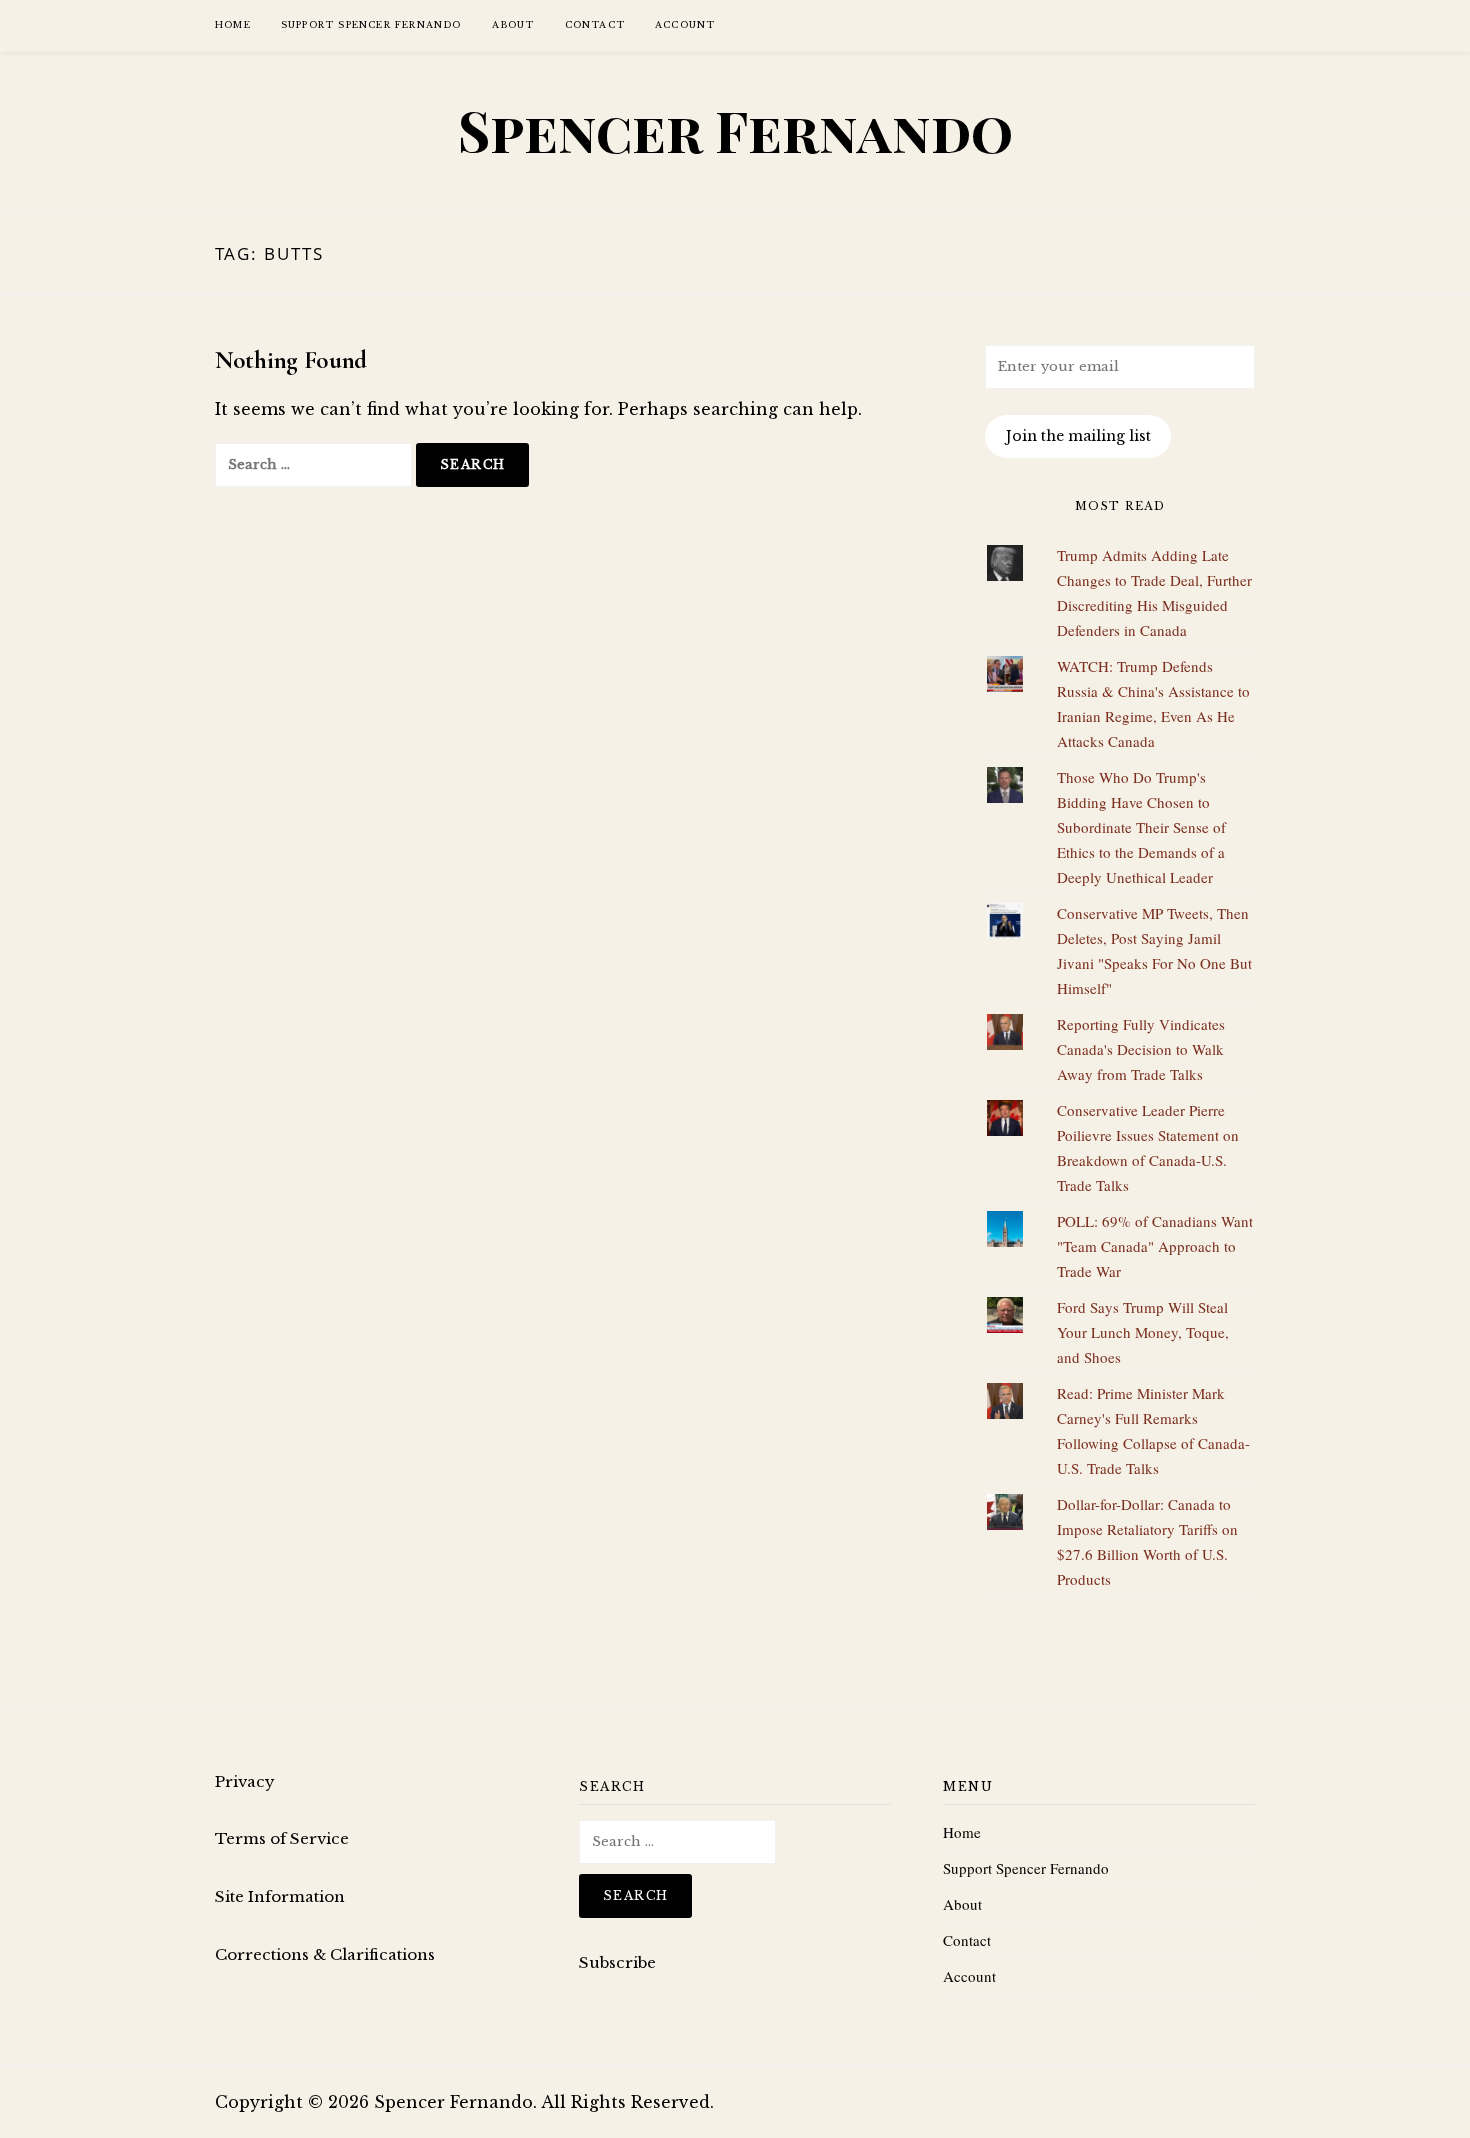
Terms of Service (282, 1838)
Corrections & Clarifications (325, 1954)
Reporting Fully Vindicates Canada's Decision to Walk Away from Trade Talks (1141, 1049)
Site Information (280, 1896)
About (513, 24)
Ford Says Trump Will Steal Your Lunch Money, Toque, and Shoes (1143, 1332)
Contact (595, 24)
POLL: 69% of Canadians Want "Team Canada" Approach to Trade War (1155, 1246)
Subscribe (617, 1962)
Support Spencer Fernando (371, 24)
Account (685, 24)
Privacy (245, 1781)
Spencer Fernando (735, 130)
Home (233, 24)
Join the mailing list (1078, 436)
